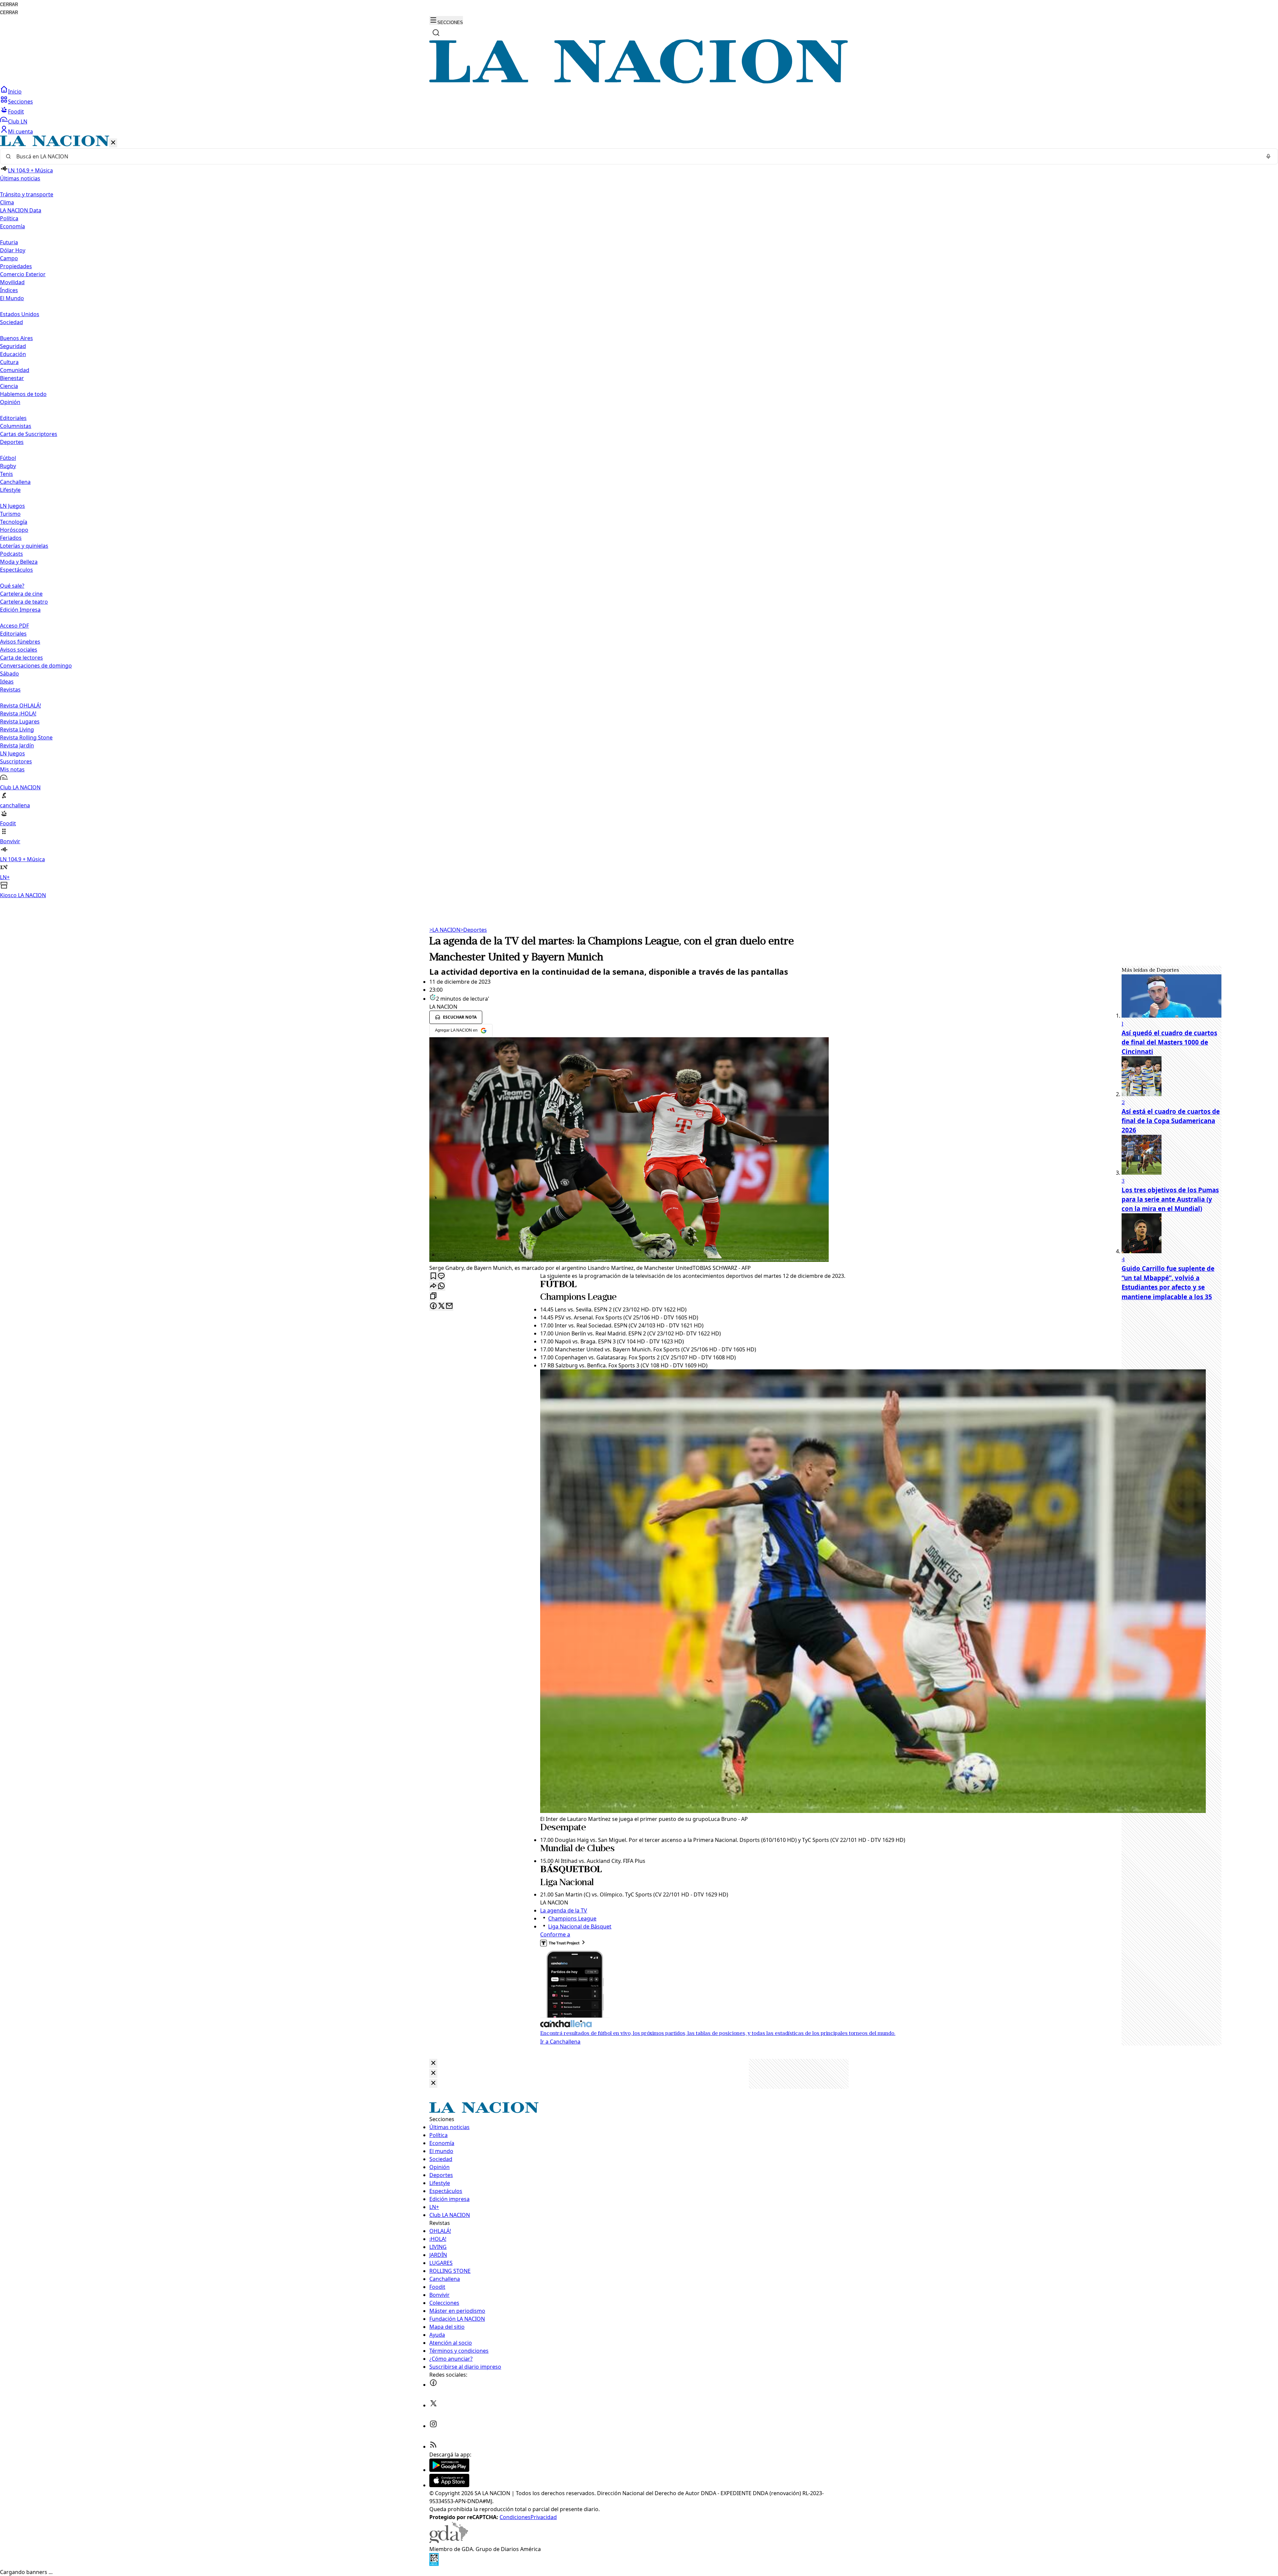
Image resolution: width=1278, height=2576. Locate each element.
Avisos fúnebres (20, 642)
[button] (639, 517)
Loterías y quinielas (24, 546)
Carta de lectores (21, 658)
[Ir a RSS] (433, 2447)
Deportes (474, 930)
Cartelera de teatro (24, 602)
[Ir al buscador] (436, 33)
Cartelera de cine (21, 594)
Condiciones (515, 2517)
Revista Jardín (17, 745)
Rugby (8, 466)
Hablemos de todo (23, 394)
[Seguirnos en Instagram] (433, 2426)
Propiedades (16, 266)
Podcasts (11, 554)
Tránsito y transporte (27, 194)
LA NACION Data (21, 210)
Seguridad (13, 346)
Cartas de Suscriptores (29, 434)
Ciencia (9, 386)
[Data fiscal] (434, 2564)
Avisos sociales (19, 650)
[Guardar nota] (433, 1276)
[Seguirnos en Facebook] (433, 2385)
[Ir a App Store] (449, 2485)
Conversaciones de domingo (36, 666)
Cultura (9, 362)
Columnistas (16, 426)
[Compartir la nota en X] (441, 1306)
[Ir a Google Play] (449, 2470)
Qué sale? (12, 586)
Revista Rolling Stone (26, 737)
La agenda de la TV (564, 1910)
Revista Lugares (20, 721)
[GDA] (449, 2541)
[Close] (433, 2063)
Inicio (15, 92)
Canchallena (15, 482)
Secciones (20, 101)
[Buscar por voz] (1268, 156)
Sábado (9, 674)
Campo (9, 258)
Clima (7, 202)
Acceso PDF (14, 626)
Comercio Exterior (23, 274)
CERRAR (9, 4)
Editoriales (13, 418)
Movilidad (12, 282)
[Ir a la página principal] (639, 82)
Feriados (11, 538)
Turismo (10, 514)
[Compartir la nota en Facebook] (433, 1306)
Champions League (572, 1918)
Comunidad (15, 370)
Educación (13, 354)
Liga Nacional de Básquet (580, 1926)
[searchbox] (636, 156)
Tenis (6, 474)
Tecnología (14, 522)
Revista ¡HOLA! (18, 713)
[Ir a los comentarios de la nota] (441, 1276)
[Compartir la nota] (433, 1286)
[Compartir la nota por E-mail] (449, 1306)
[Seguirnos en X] (433, 2405)
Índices (9, 290)
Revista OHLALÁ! (20, 705)
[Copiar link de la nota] (433, 1296)
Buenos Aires (16, 338)
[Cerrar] (113, 143)
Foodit (16, 111)
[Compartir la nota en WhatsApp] (441, 1286)
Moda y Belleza (19, 562)
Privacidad (544, 2517)
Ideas (7, 682)
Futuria (9, 242)
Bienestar (12, 378)
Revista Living (17, 729)
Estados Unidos (20, 314)
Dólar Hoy (13, 250)
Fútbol (8, 458)
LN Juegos (12, 506)
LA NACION (445, 930)
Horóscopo (14, 530)
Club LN (18, 121)
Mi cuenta (20, 131)
